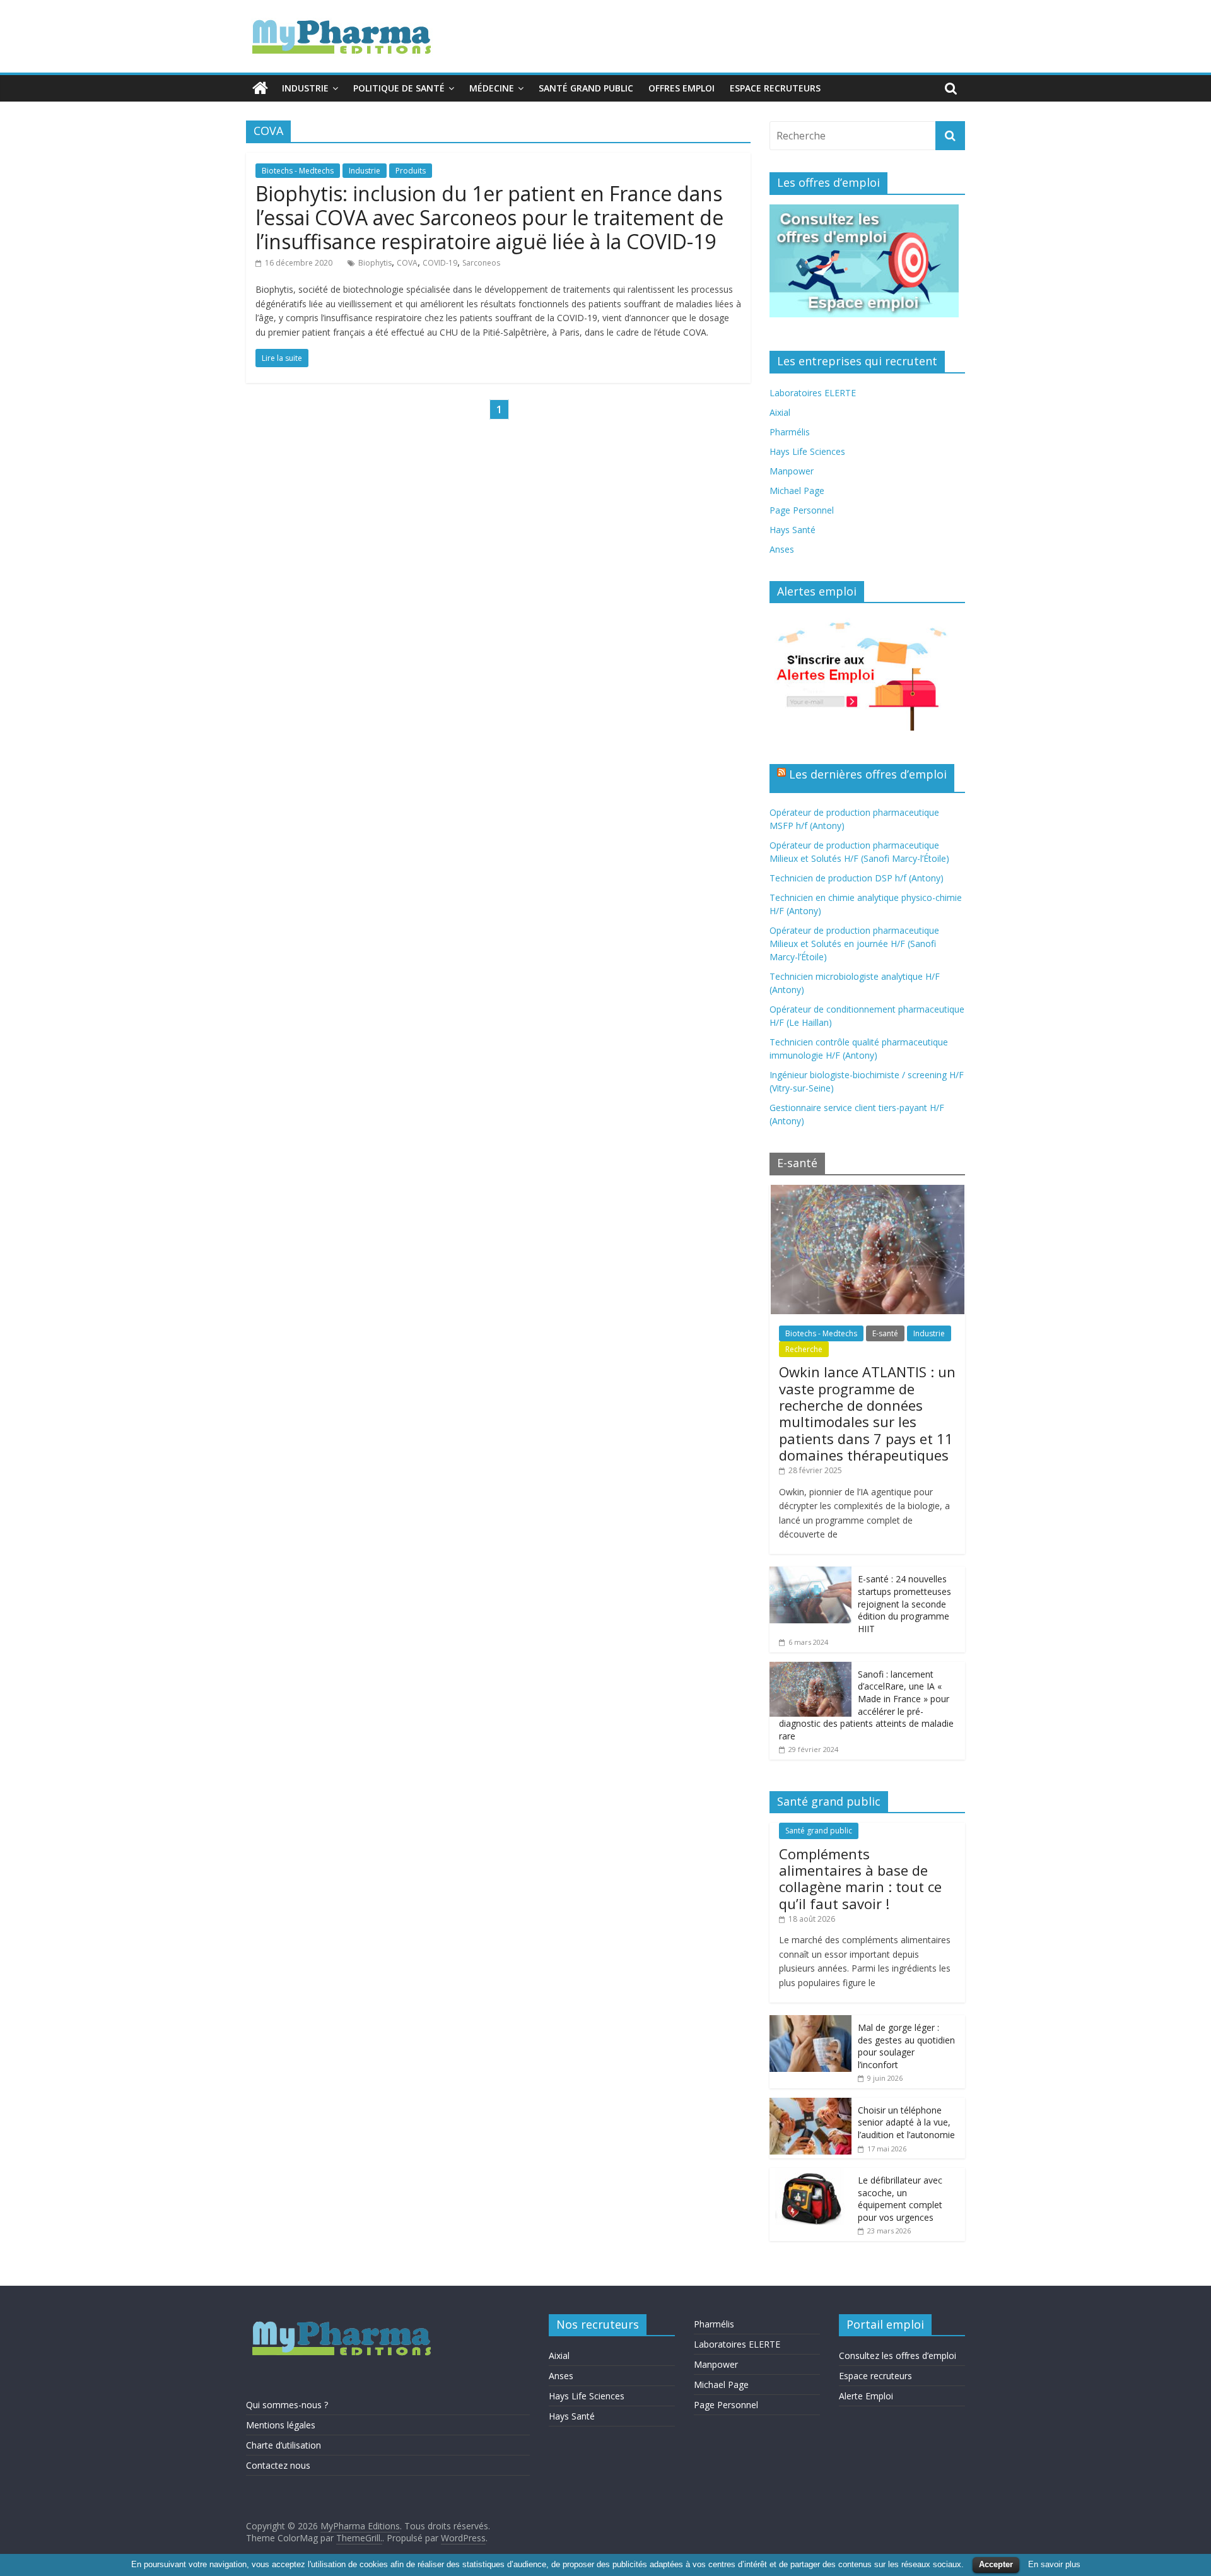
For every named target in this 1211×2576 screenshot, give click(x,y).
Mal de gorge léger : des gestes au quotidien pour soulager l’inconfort (906, 2046)
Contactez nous (278, 2465)
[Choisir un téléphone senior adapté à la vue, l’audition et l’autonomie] (810, 2104)
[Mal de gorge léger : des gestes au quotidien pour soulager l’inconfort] (810, 2022)
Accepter (996, 2564)
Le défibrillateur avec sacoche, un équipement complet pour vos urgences (900, 2199)
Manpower (792, 471)
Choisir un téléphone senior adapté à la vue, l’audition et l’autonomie (906, 2122)
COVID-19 (440, 263)
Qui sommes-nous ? (287, 2405)
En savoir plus (1054, 2564)
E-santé (885, 1333)
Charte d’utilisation (284, 2445)
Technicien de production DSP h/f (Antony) (857, 878)
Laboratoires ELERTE (813, 393)
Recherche (804, 1349)
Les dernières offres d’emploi (868, 774)
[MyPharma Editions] (260, 88)
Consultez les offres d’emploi (898, 2355)
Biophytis (375, 263)
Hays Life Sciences (807, 451)
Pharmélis (790, 432)
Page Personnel (802, 510)
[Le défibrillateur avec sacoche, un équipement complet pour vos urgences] (810, 2174)
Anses (782, 549)
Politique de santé (399, 88)
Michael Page (797, 491)
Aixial (780, 412)
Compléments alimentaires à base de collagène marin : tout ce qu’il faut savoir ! (860, 1879)
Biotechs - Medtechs (298, 171)
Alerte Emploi (866, 2396)
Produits (411, 171)
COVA (407, 263)
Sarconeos (481, 263)
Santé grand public (586, 88)
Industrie (305, 88)
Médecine (492, 88)
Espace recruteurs (775, 88)
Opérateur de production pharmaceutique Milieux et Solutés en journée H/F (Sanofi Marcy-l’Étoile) (854, 944)
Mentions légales (281, 2425)
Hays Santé (793, 530)
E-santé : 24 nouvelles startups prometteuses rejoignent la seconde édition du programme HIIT (904, 1603)
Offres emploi (682, 88)
